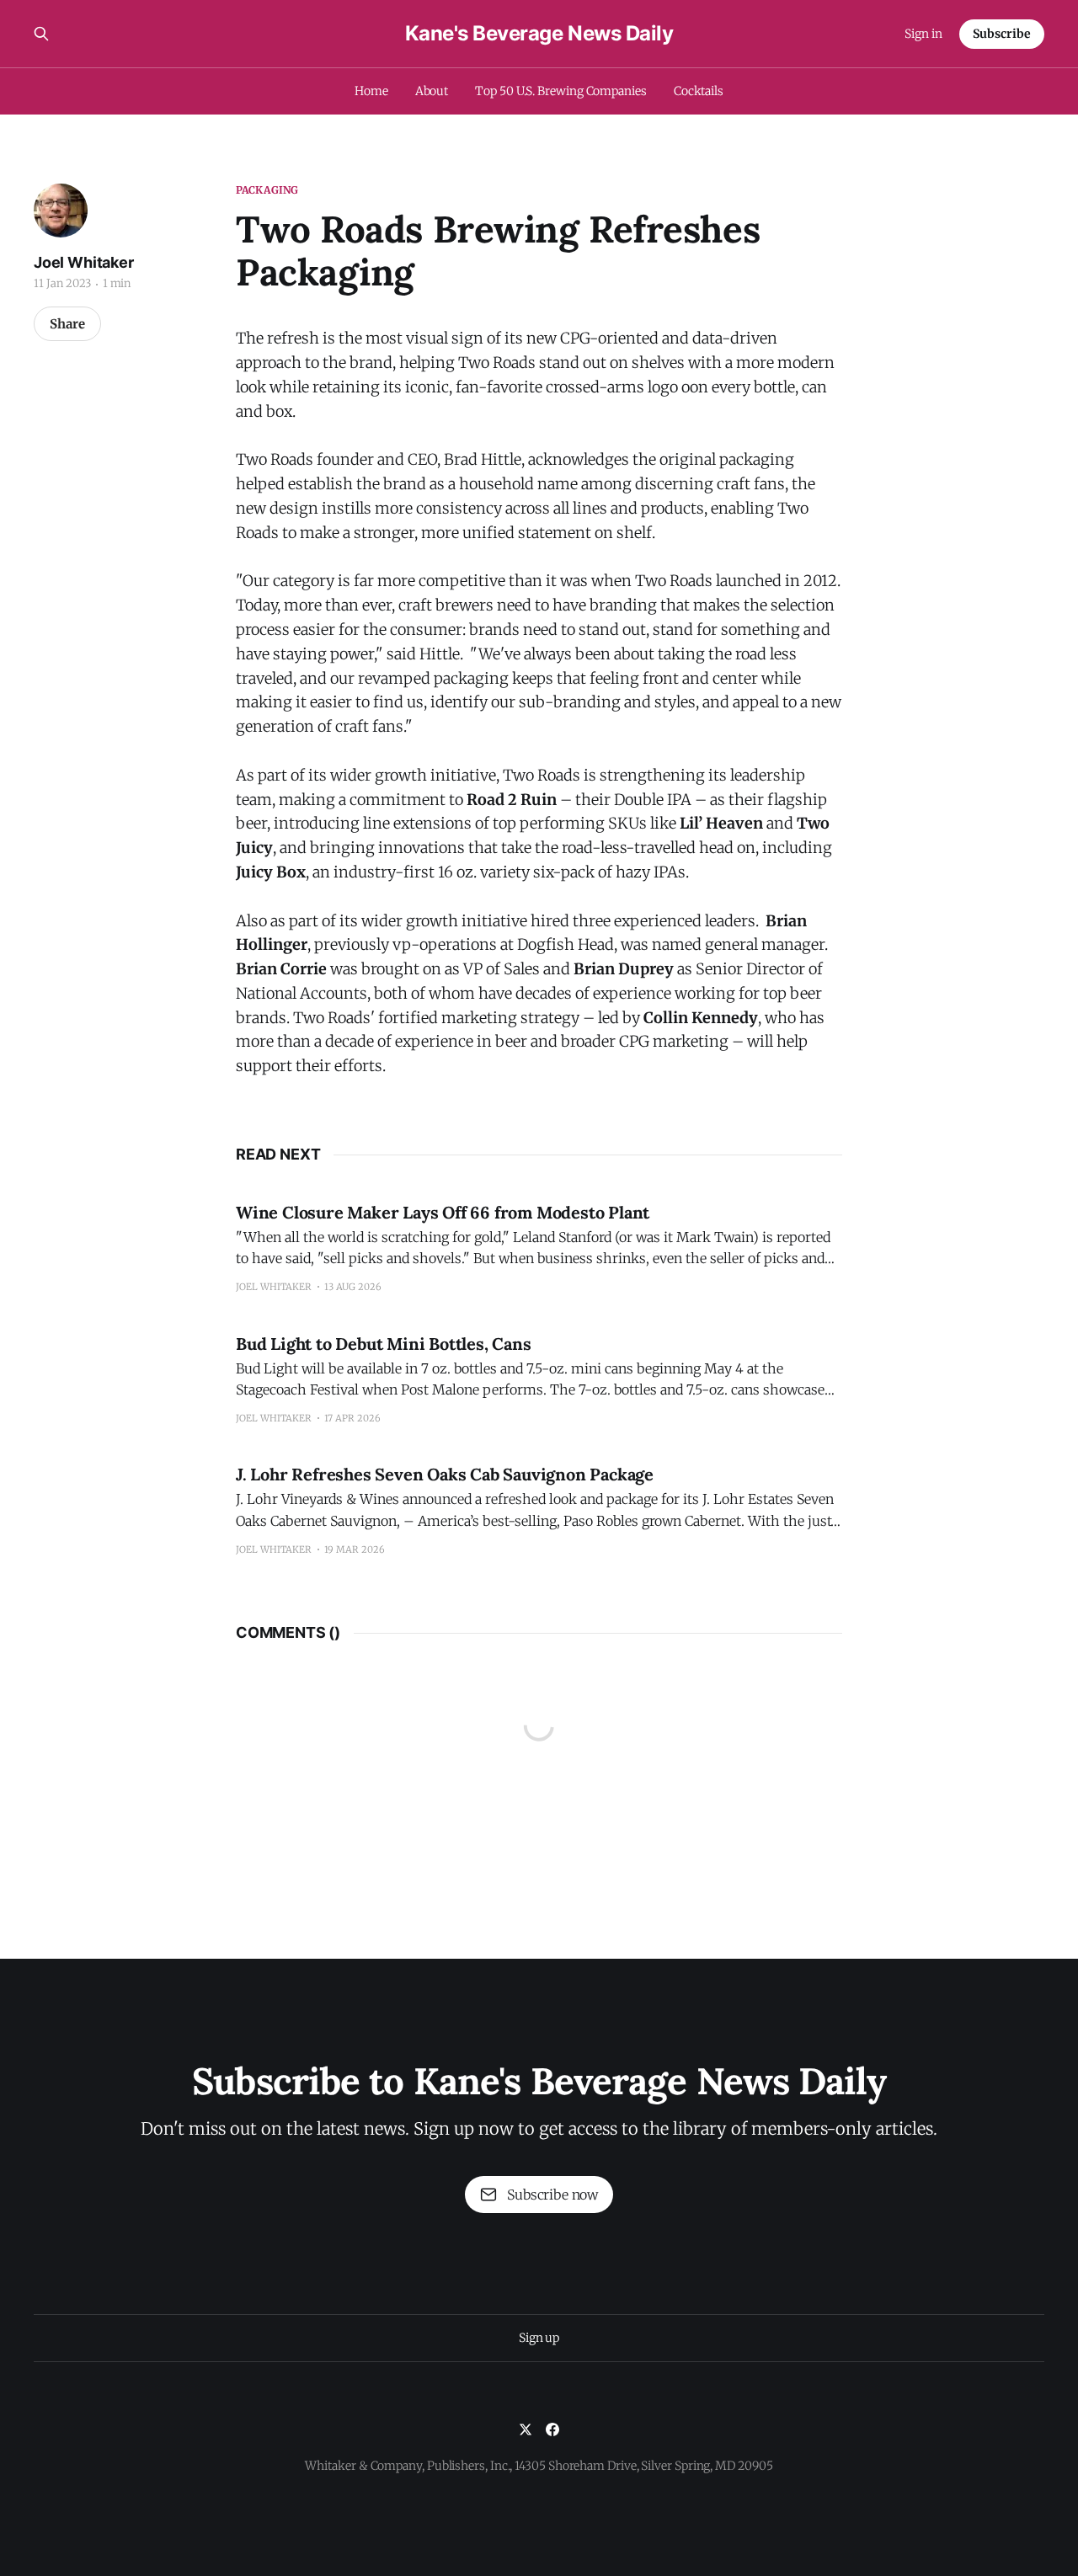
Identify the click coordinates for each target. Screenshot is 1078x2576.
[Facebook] (552, 2429)
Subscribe (1002, 34)
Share (67, 324)
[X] (526, 2429)
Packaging (267, 190)
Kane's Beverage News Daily (539, 34)
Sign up (539, 2338)
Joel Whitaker (84, 262)
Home (371, 91)
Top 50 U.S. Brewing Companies (561, 91)
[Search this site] (41, 34)
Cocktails (699, 91)
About (432, 91)
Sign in (923, 34)
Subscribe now (552, 2195)
